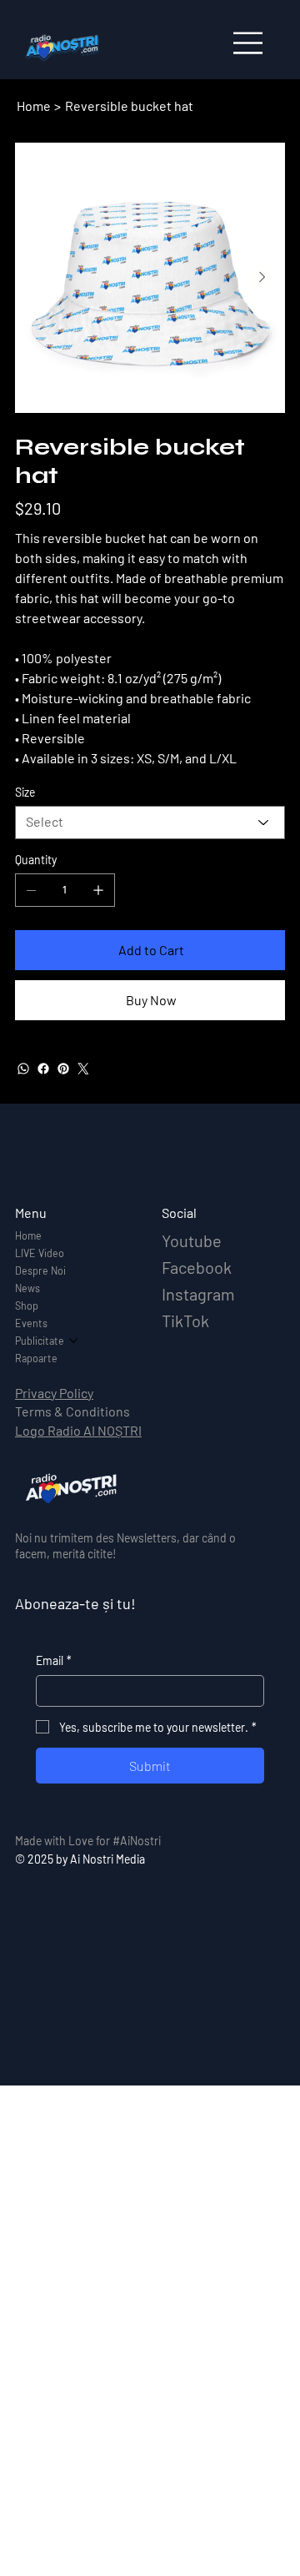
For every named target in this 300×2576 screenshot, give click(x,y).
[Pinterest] (63, 1069)
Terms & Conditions (72, 1411)
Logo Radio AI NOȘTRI (78, 1430)
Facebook (197, 1267)
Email (54, 1660)
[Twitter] (83, 1069)
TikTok (185, 1321)
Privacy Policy (54, 1393)
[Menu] (249, 43)
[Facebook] (43, 1069)
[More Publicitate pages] (73, 1341)
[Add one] (98, 890)
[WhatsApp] (23, 1069)
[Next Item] (262, 278)
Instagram (198, 1294)
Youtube (192, 1240)
